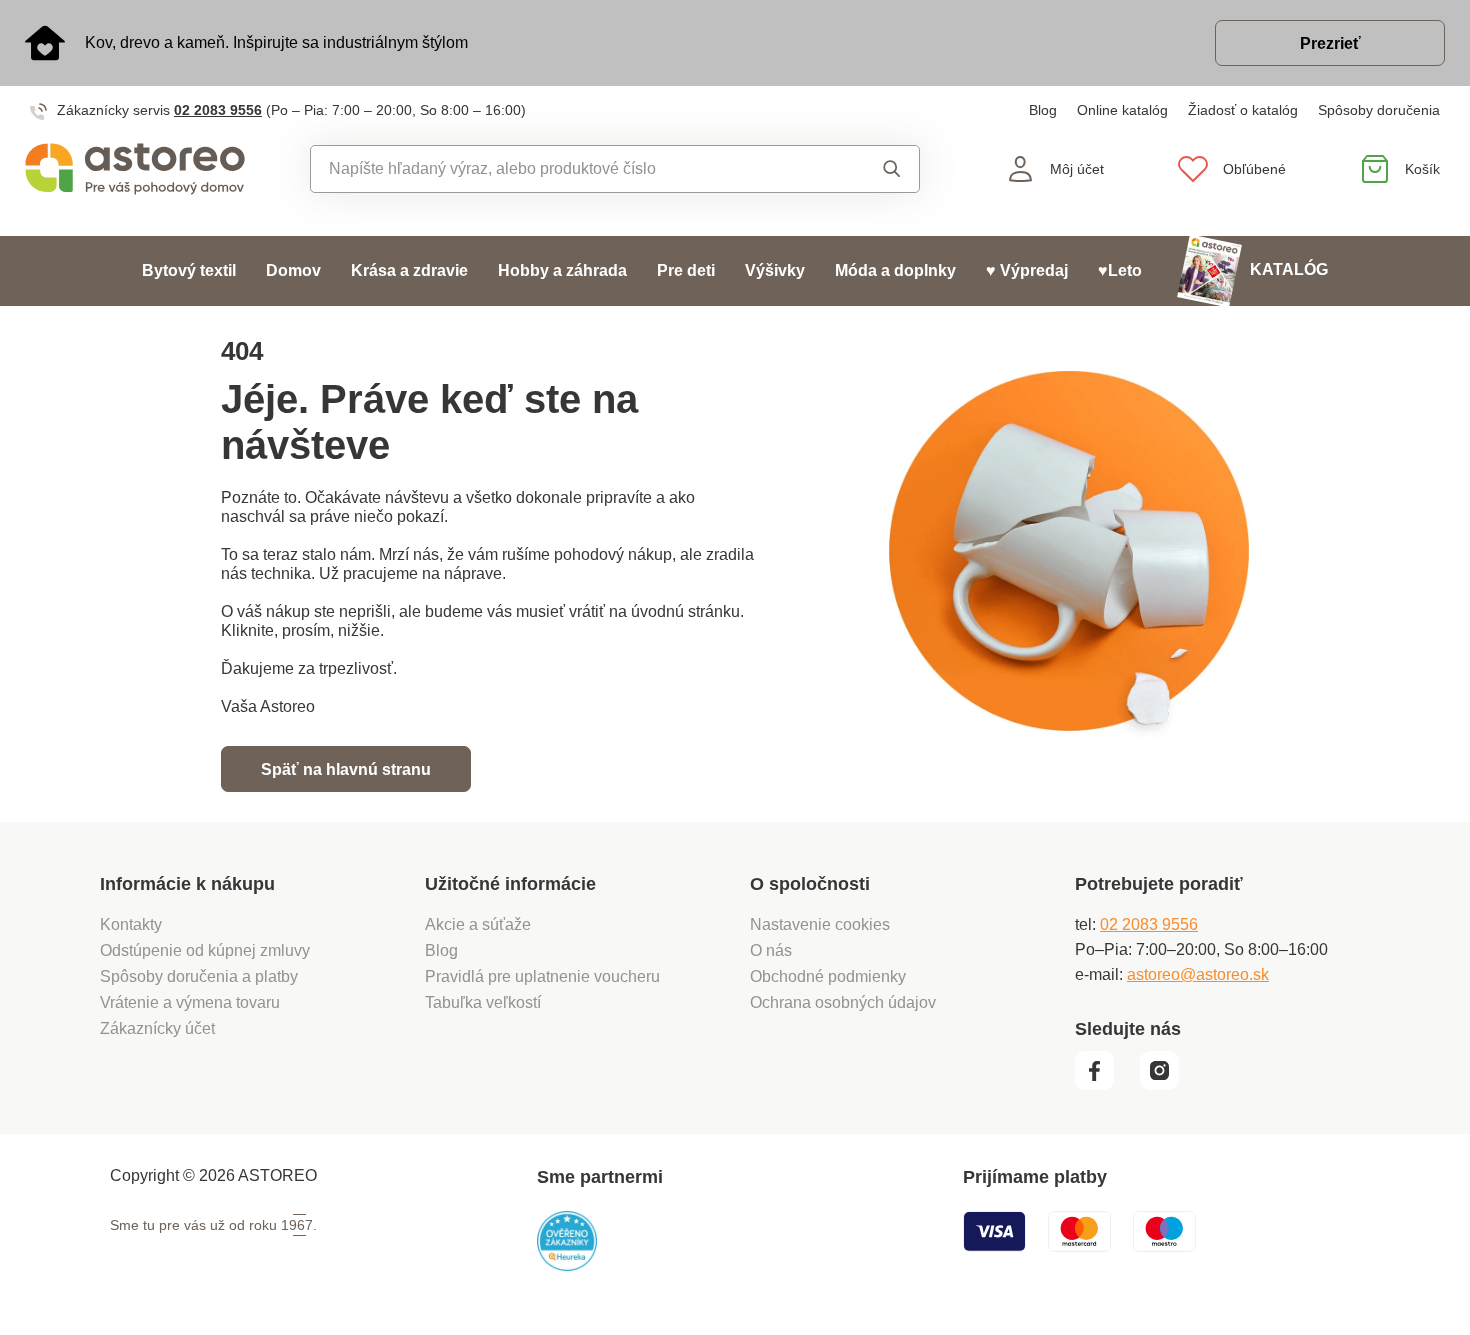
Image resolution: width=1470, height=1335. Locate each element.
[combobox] (569, 169)
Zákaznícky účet (157, 1028)
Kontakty (131, 924)
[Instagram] (1166, 1085)
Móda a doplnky (895, 270)
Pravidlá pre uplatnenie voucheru (542, 976)
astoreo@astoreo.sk (1198, 974)
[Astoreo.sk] (135, 169)
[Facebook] (1105, 1085)
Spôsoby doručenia (1379, 110)
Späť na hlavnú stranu (346, 769)
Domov (293, 270)
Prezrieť (1330, 43)
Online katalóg (1122, 110)
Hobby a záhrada (562, 270)
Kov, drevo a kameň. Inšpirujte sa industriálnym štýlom (276, 42)
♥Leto (1120, 270)
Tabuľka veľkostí (483, 1002)
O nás (771, 950)
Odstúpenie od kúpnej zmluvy (205, 950)
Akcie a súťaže (478, 924)
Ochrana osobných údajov (843, 1002)
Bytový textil (189, 270)
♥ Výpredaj (1027, 270)
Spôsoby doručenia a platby (199, 976)
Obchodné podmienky (828, 976)
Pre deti (686, 270)
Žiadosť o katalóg (1243, 110)
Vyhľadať (873, 169)
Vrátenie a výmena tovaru (190, 1002)
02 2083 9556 (218, 110)
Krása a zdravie (409, 270)
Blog (1043, 110)
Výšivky (775, 270)
